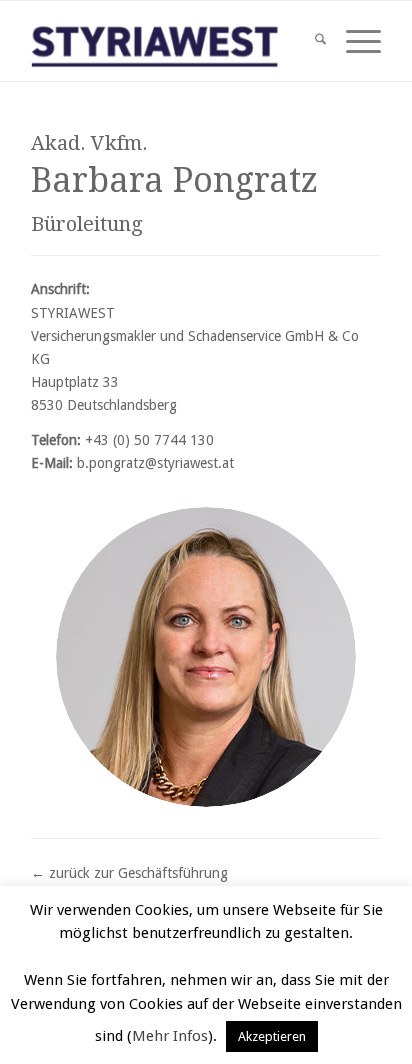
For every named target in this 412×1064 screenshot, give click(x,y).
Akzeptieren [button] (272, 1036)
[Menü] (353, 41)
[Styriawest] (171, 41)
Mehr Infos (170, 1036)
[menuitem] (310, 41)
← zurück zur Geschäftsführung (129, 873)
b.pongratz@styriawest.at (155, 463)
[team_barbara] (206, 657)
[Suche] (310, 41)
